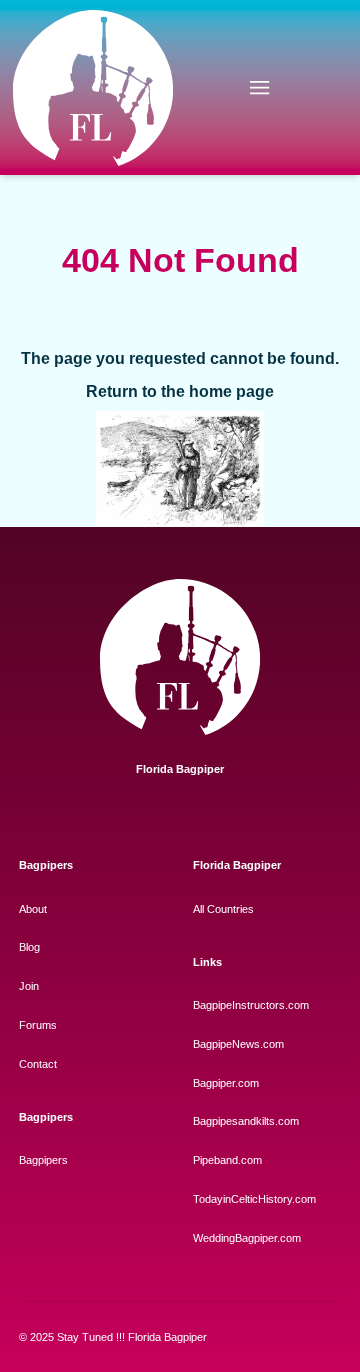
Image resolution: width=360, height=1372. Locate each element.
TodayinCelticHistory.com (254, 1199)
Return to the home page (180, 391)
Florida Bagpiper (167, 1337)
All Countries (223, 909)
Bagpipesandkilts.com (246, 1121)
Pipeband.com (227, 1160)
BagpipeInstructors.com (251, 1005)
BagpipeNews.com (238, 1044)
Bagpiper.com (226, 1083)
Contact (38, 1064)
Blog (29, 947)
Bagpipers (43, 1160)
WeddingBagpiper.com (247, 1238)
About (33, 909)
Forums (38, 1025)
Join (29, 986)
